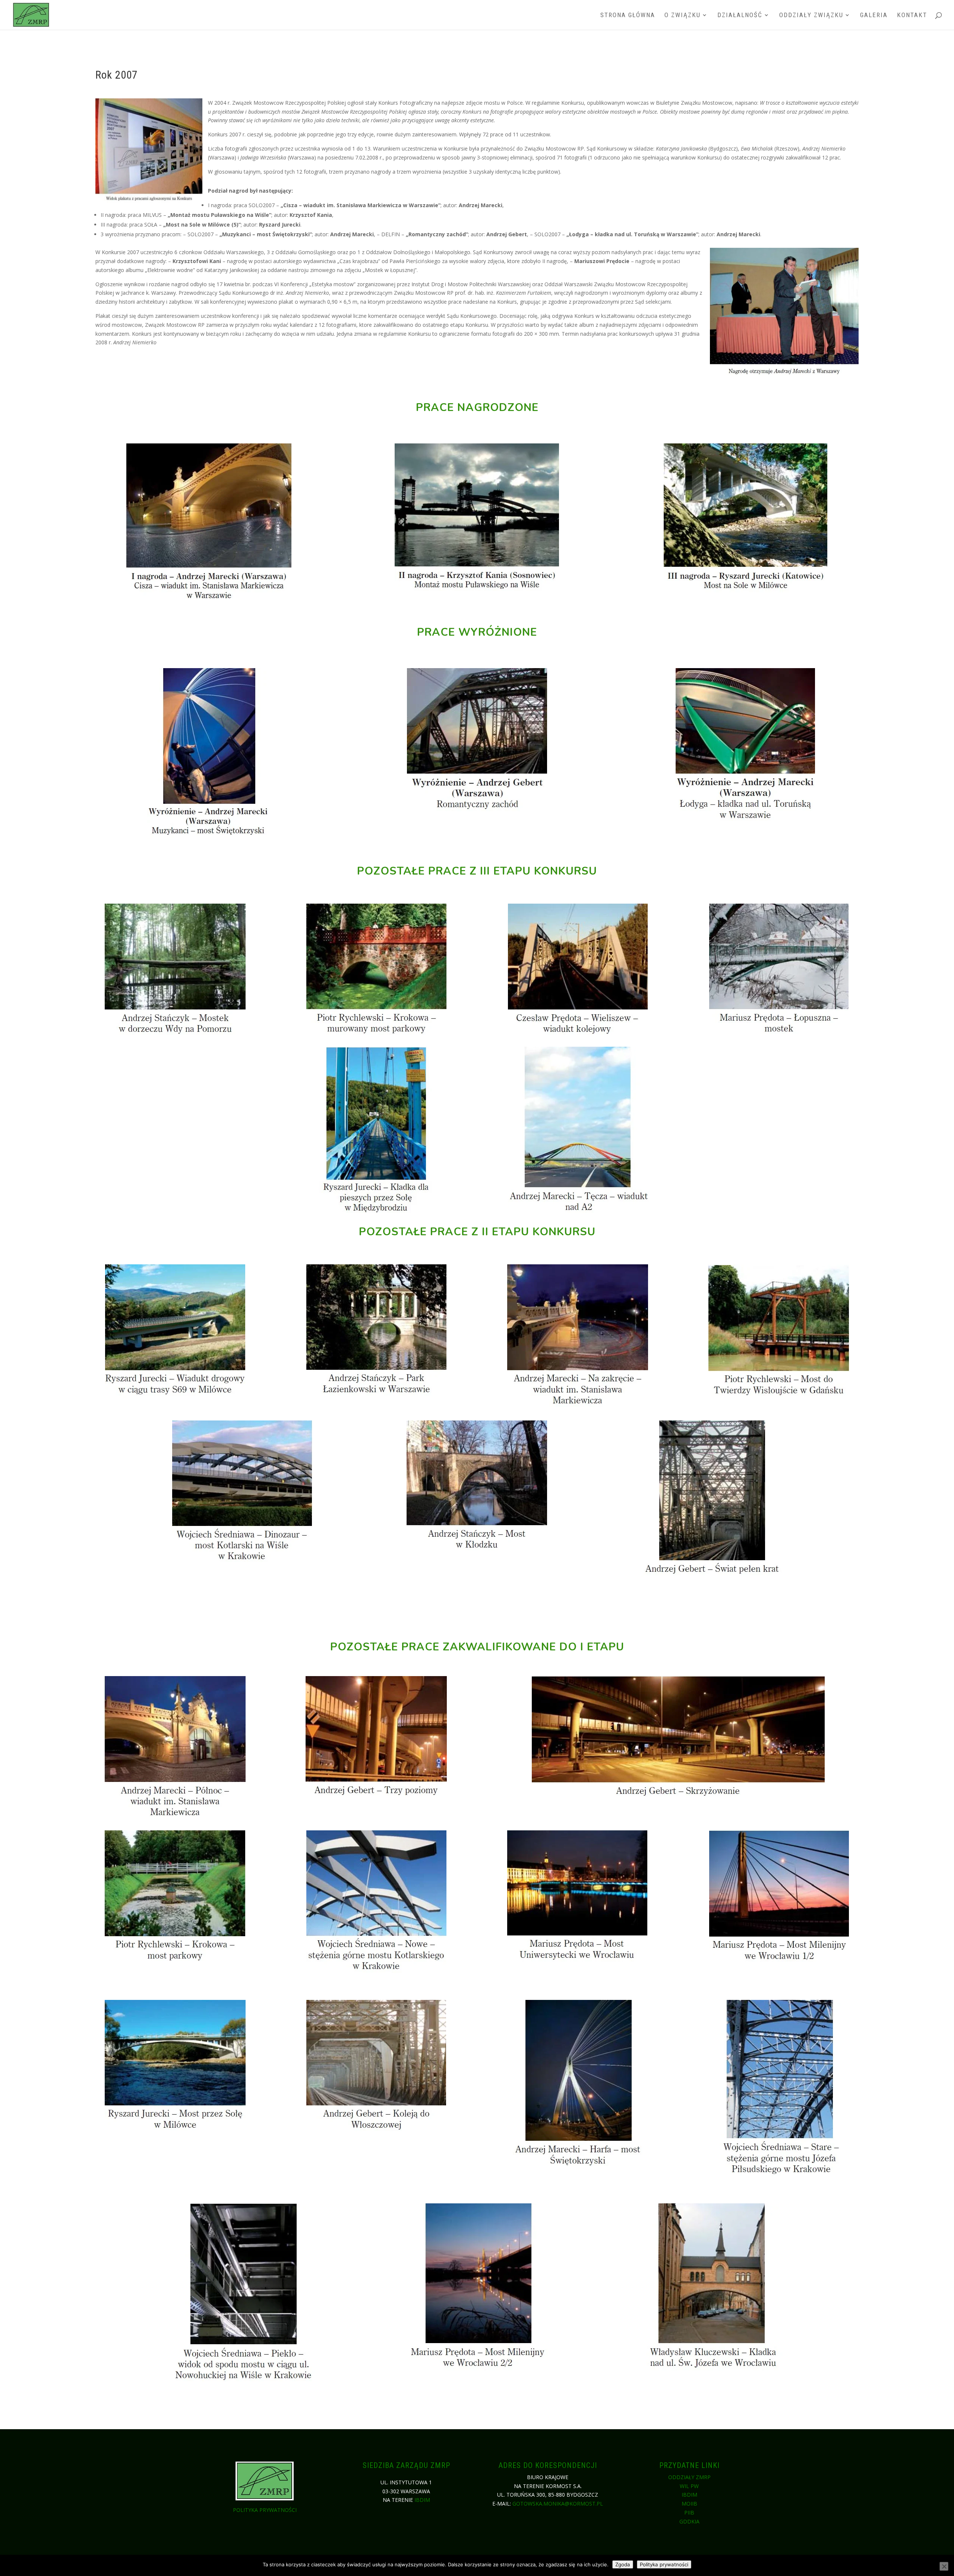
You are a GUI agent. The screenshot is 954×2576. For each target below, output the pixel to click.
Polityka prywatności (265, 2510)
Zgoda (623, 2564)
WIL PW (689, 2486)
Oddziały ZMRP (689, 2477)
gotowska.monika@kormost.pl (558, 2504)
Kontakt (912, 15)
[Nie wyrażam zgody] (944, 2566)
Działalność (740, 15)
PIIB (689, 2512)
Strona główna (628, 15)
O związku (683, 15)
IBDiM (422, 2500)
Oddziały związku (811, 15)
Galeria (874, 15)
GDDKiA (689, 2521)
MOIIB (689, 2504)
